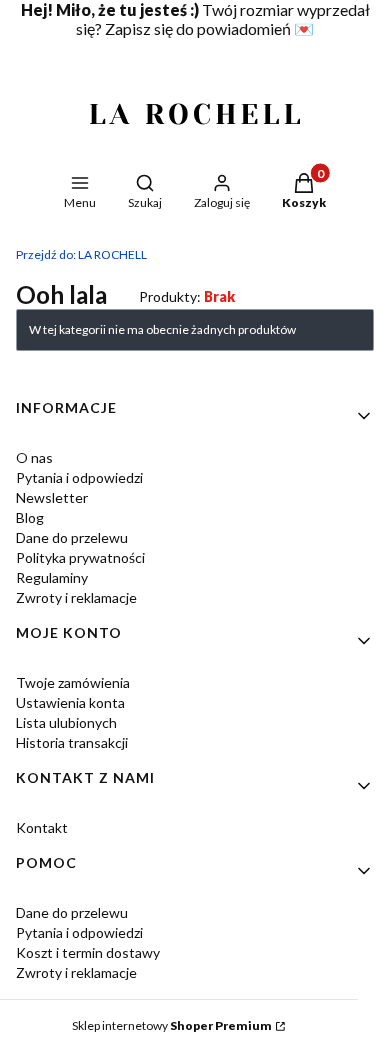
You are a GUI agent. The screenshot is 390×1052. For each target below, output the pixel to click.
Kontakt (42, 827)
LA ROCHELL (81, 254)
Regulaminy (52, 577)
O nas (34, 457)
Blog (30, 517)
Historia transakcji (72, 742)
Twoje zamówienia (73, 682)
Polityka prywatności (80, 557)
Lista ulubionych (66, 722)
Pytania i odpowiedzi (79, 477)
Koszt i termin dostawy (88, 952)
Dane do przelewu (72, 537)
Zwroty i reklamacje (76, 597)
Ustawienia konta (70, 702)
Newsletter (52, 497)
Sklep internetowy (172, 1025)
